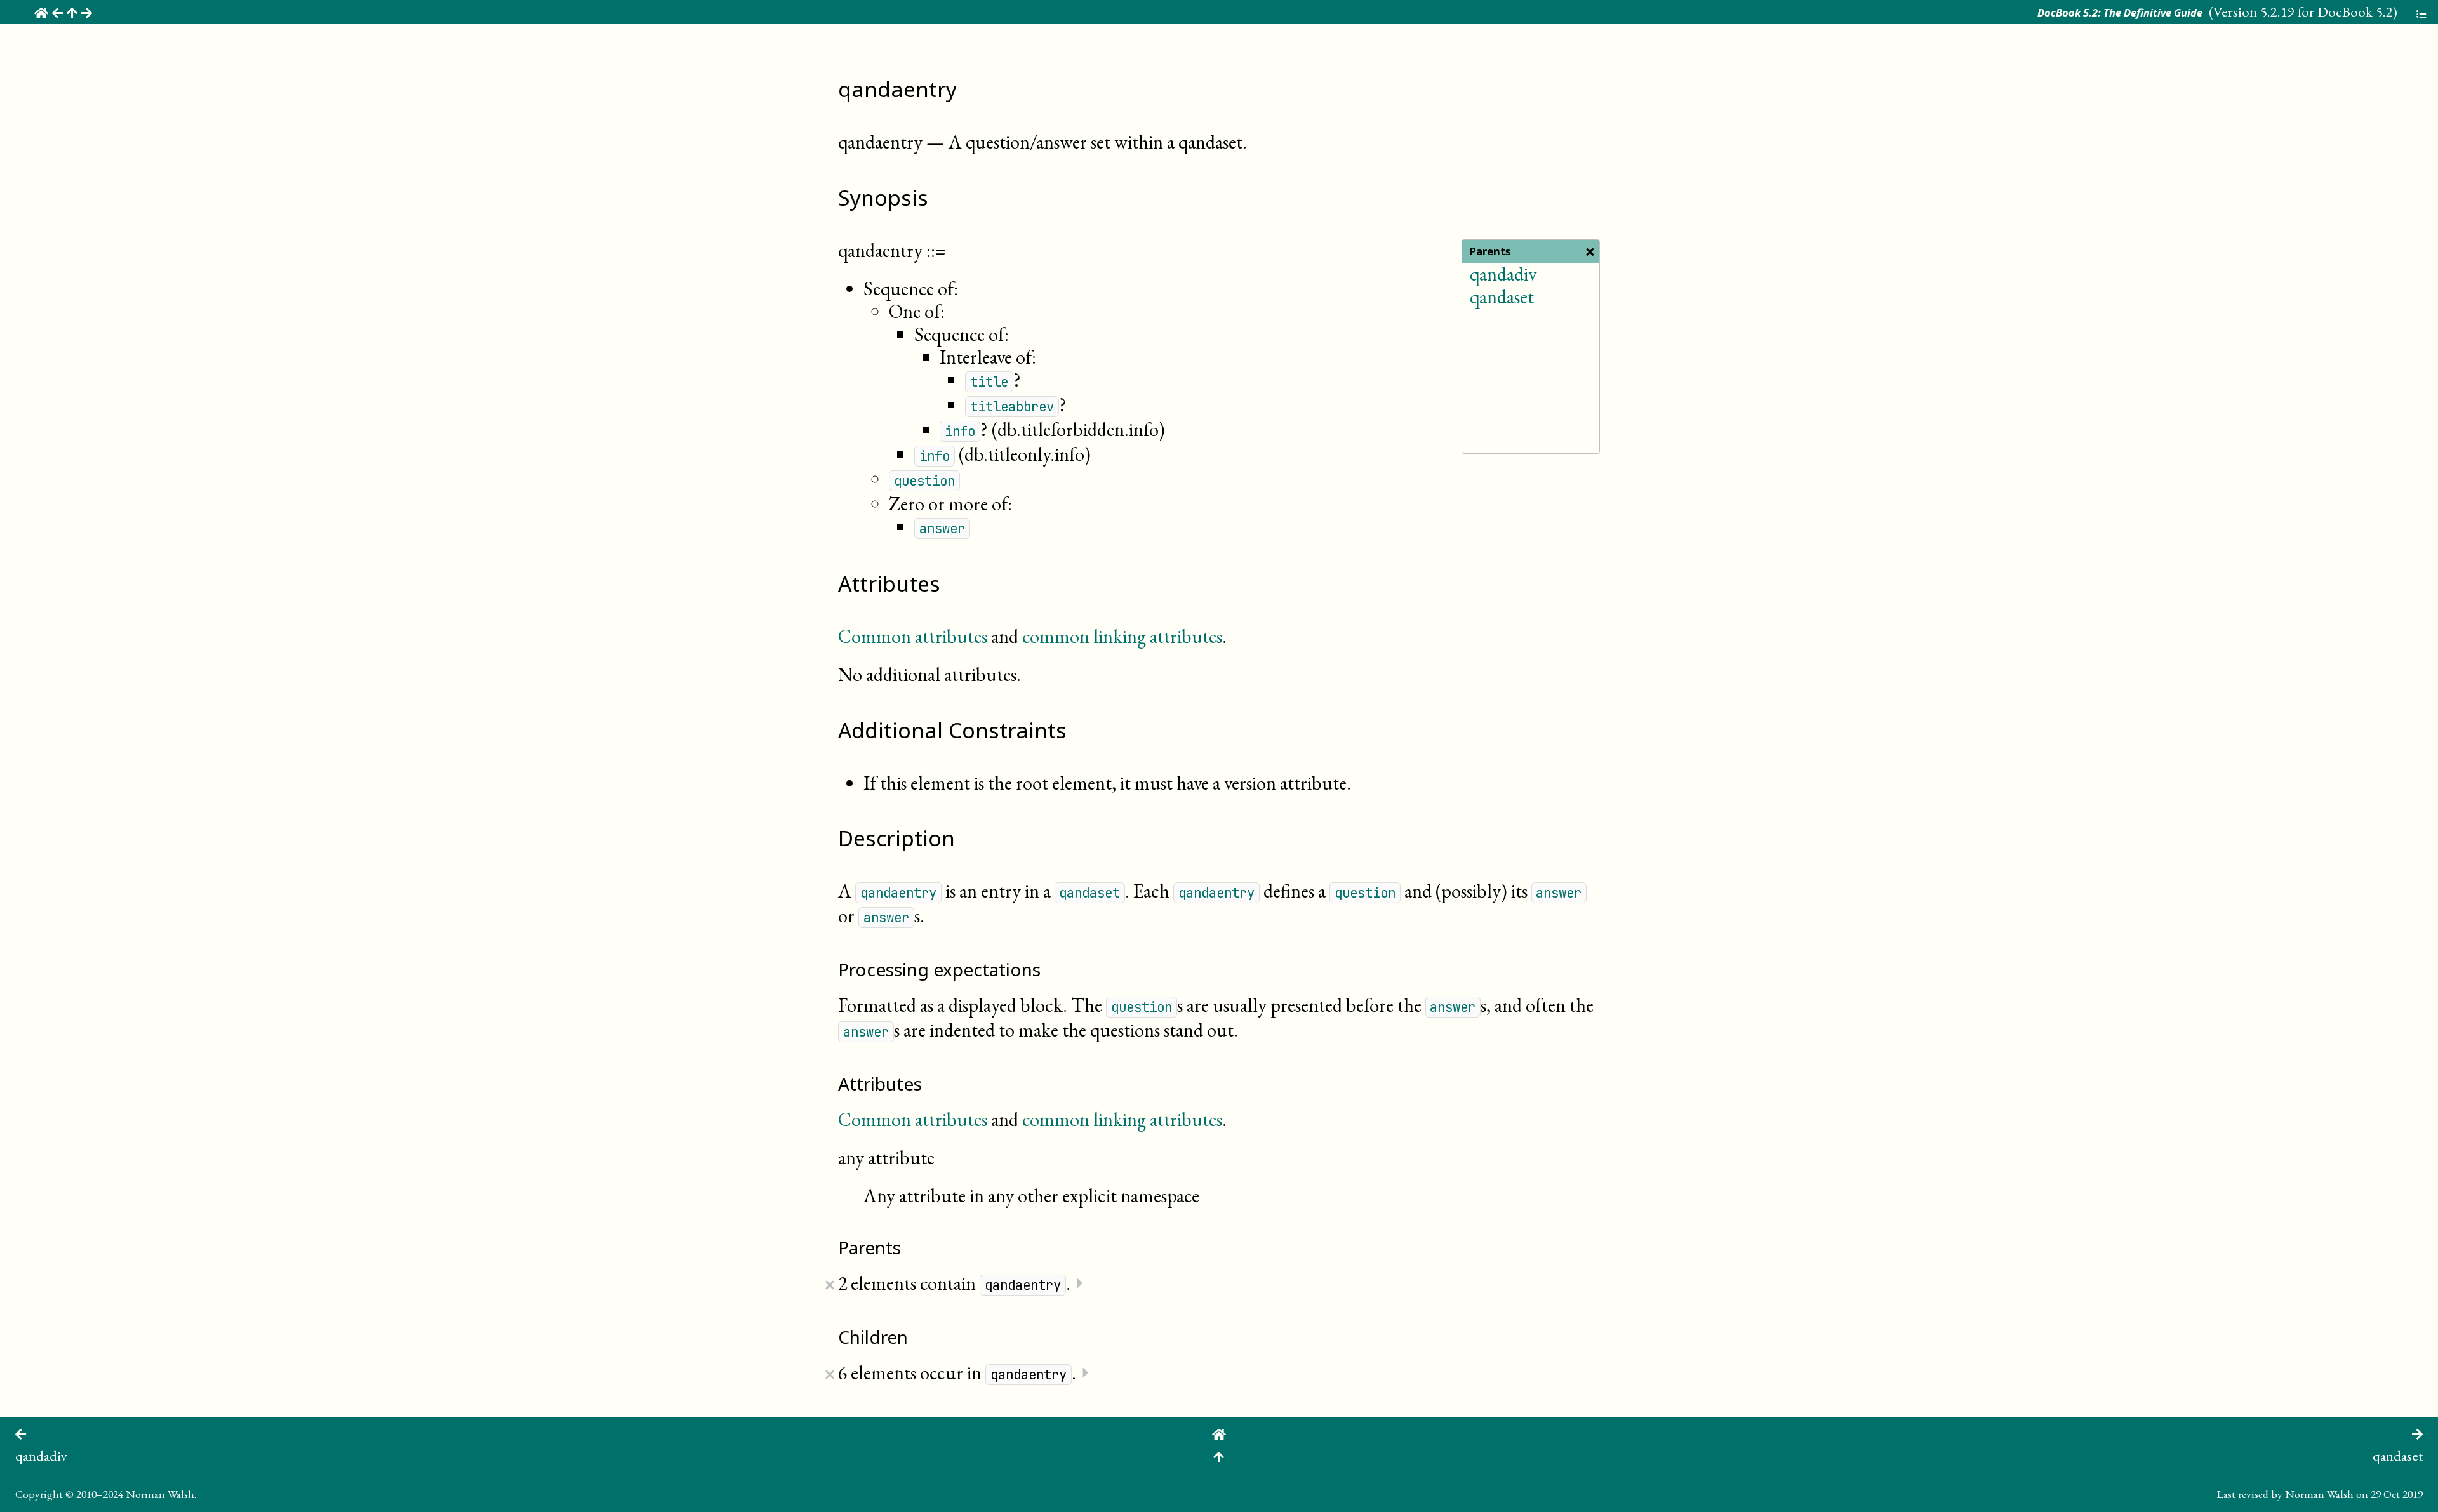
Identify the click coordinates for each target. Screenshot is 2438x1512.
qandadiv (1503, 274)
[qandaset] (2417, 1432)
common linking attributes (1122, 636)
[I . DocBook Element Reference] (1219, 1455)
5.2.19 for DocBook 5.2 (2327, 11)
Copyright (39, 1494)
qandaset (1502, 297)
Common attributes (913, 636)
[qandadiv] (21, 1432)
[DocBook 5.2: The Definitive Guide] (1219, 1432)
